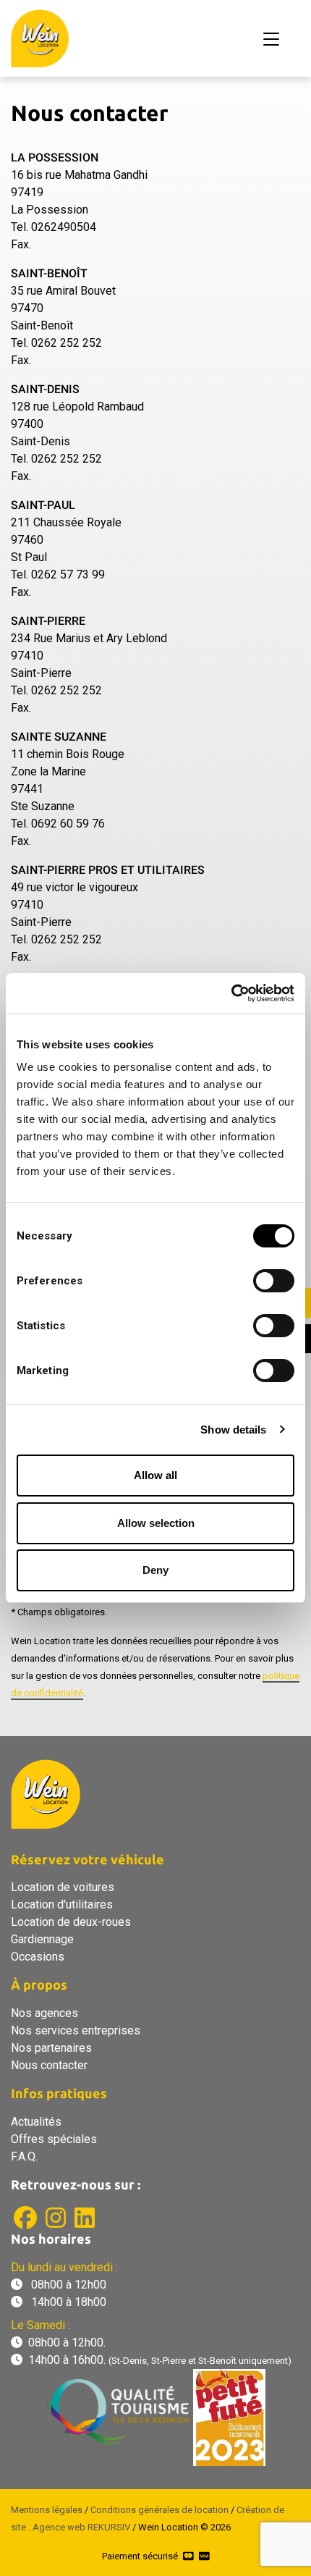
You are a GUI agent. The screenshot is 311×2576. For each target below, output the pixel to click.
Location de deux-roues (71, 1922)
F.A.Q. (24, 2156)
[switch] (274, 1281)
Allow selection (156, 1523)
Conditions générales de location (159, 2510)
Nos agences (44, 2013)
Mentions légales (47, 2510)
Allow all (155, 1475)
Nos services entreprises (76, 2030)
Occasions (38, 1957)
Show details (233, 1430)
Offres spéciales (54, 2139)
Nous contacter (49, 2065)
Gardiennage (42, 1939)
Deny (155, 1570)
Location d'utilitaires (62, 1904)
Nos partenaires (51, 2048)
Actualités (36, 2122)
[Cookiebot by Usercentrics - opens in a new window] (231, 993)
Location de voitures (63, 1887)
